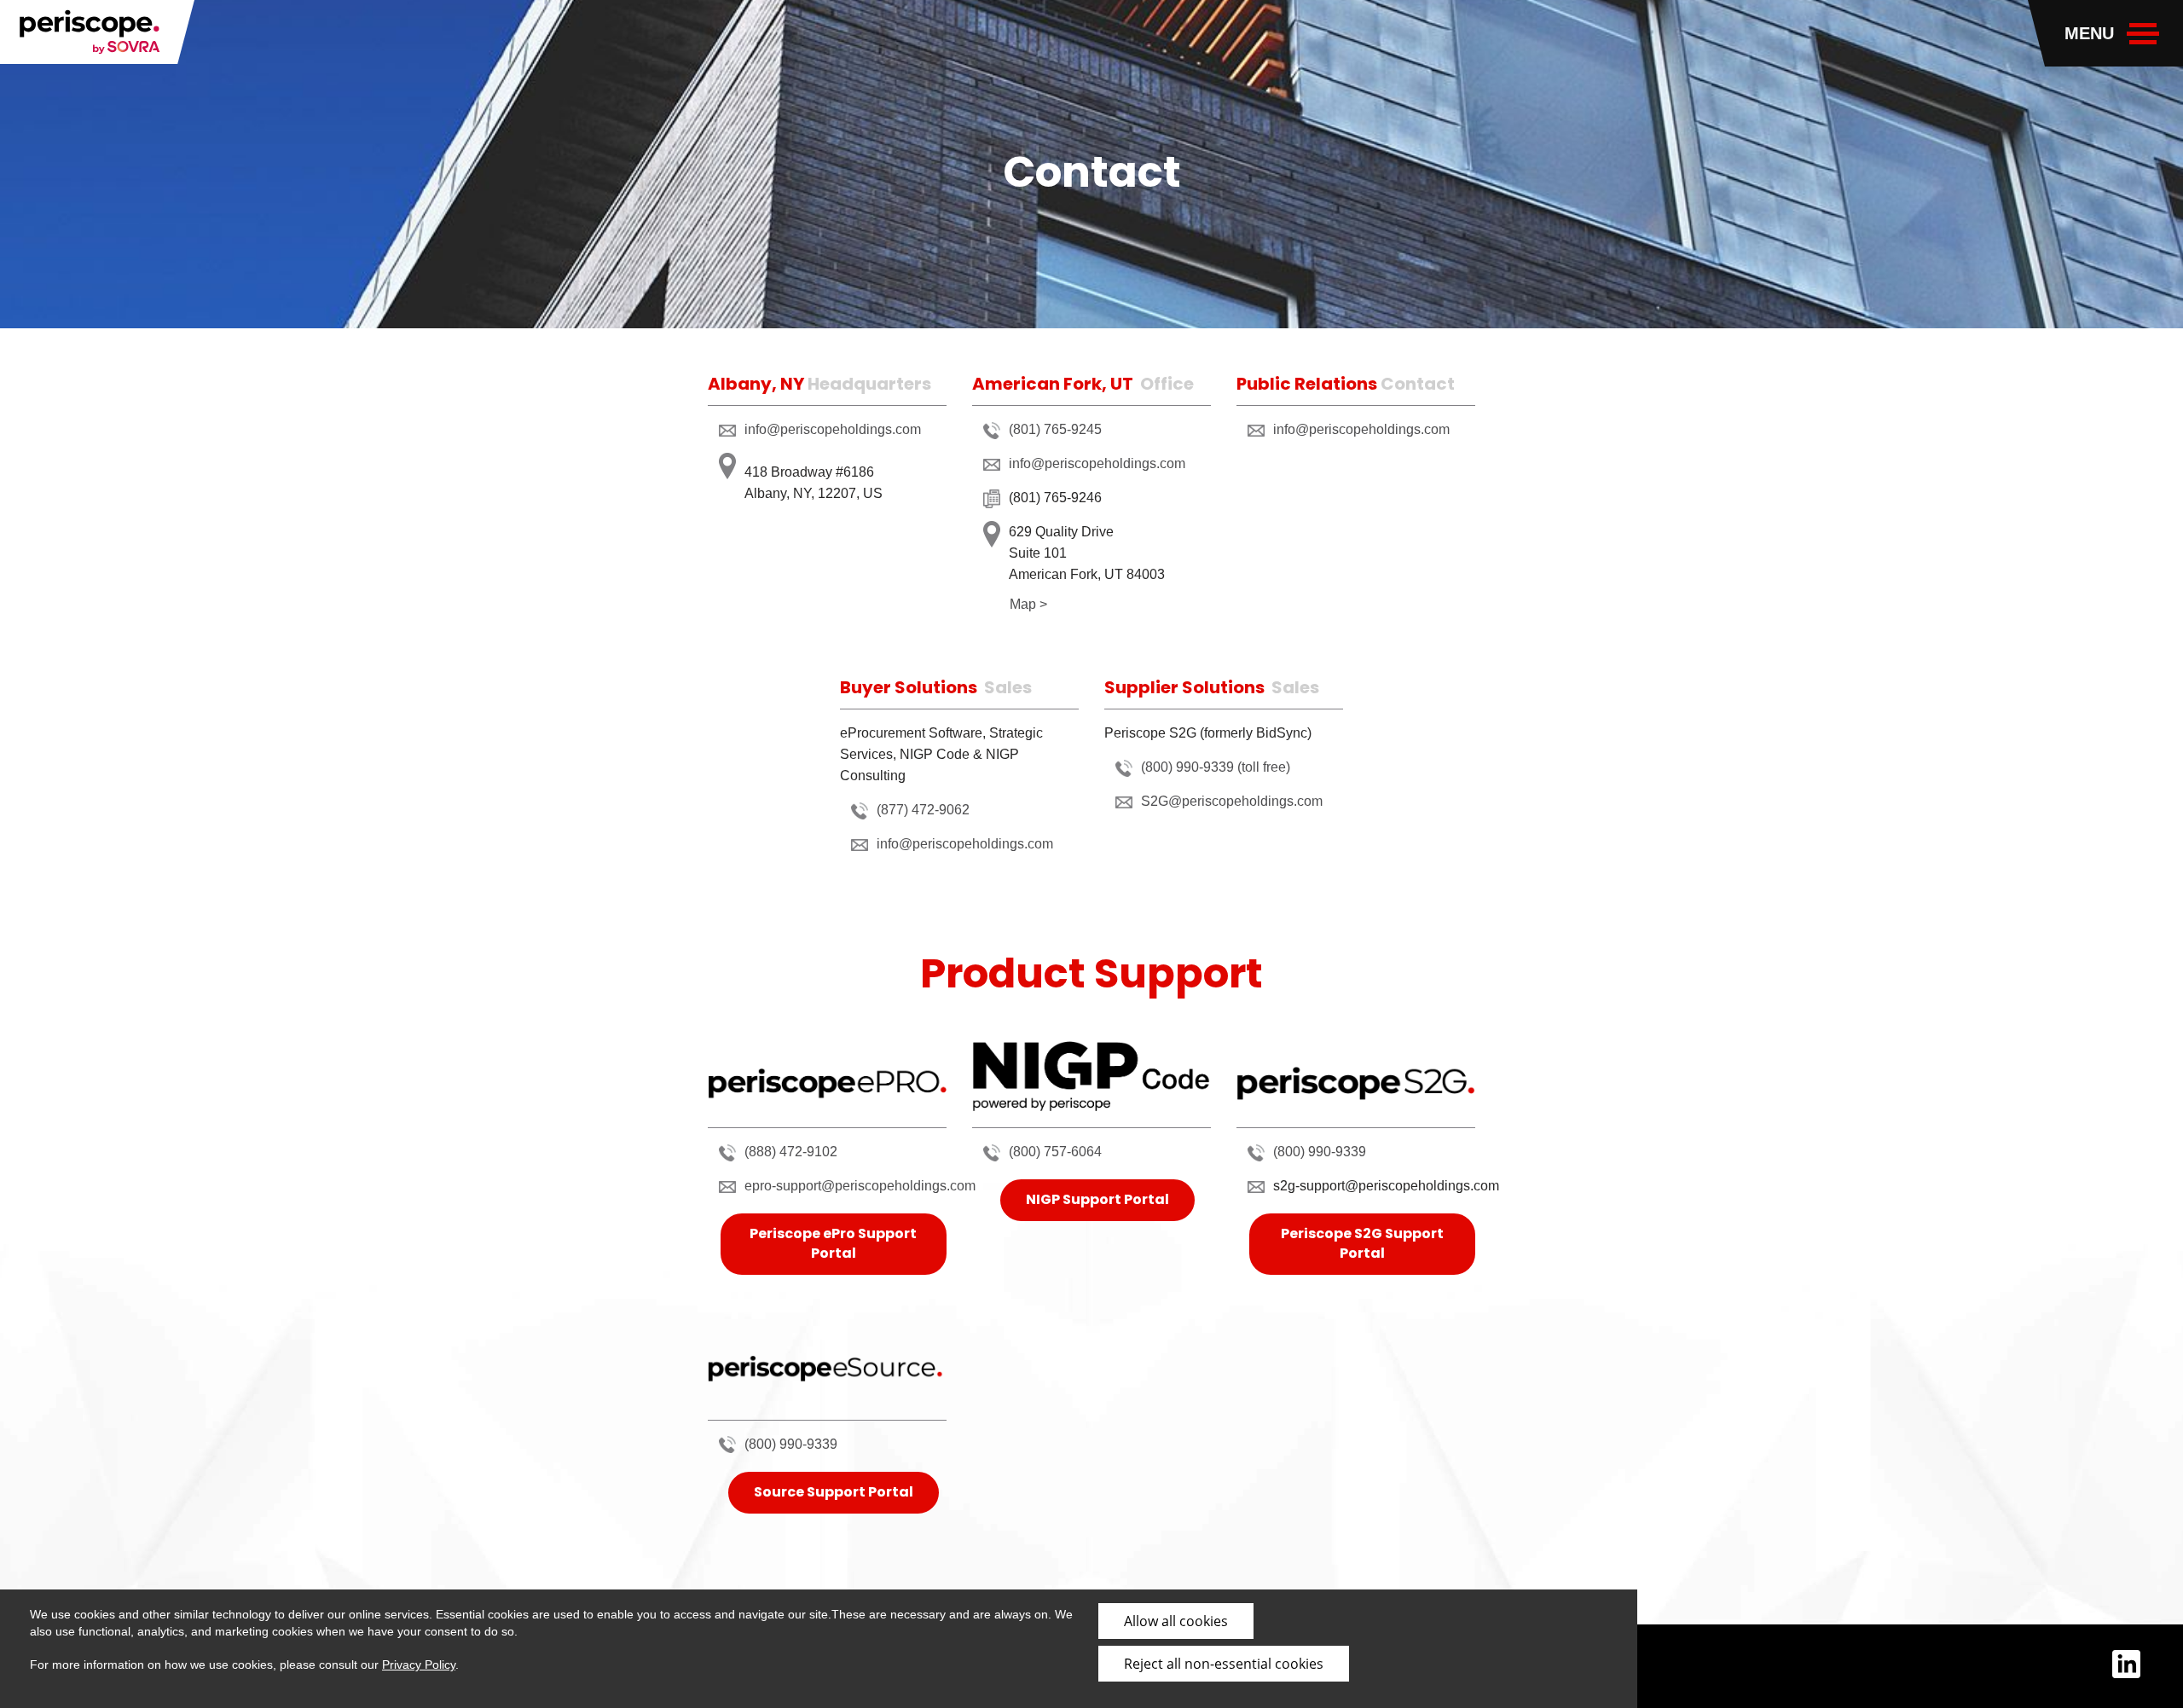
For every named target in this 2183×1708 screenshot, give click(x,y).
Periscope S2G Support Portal (1362, 1243)
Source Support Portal (834, 1492)
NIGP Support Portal (1097, 1199)
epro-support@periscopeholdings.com (860, 1186)
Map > (1028, 604)
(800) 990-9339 (1320, 1152)
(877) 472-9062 (923, 810)
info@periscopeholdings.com (833, 429)
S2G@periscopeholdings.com (1232, 801)
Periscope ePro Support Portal (833, 1243)
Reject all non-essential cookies (1224, 1664)
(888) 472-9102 (791, 1152)
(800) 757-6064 (1055, 1152)
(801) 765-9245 (1055, 429)
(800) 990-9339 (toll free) (1216, 767)
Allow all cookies (1176, 1621)
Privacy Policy (419, 1665)
